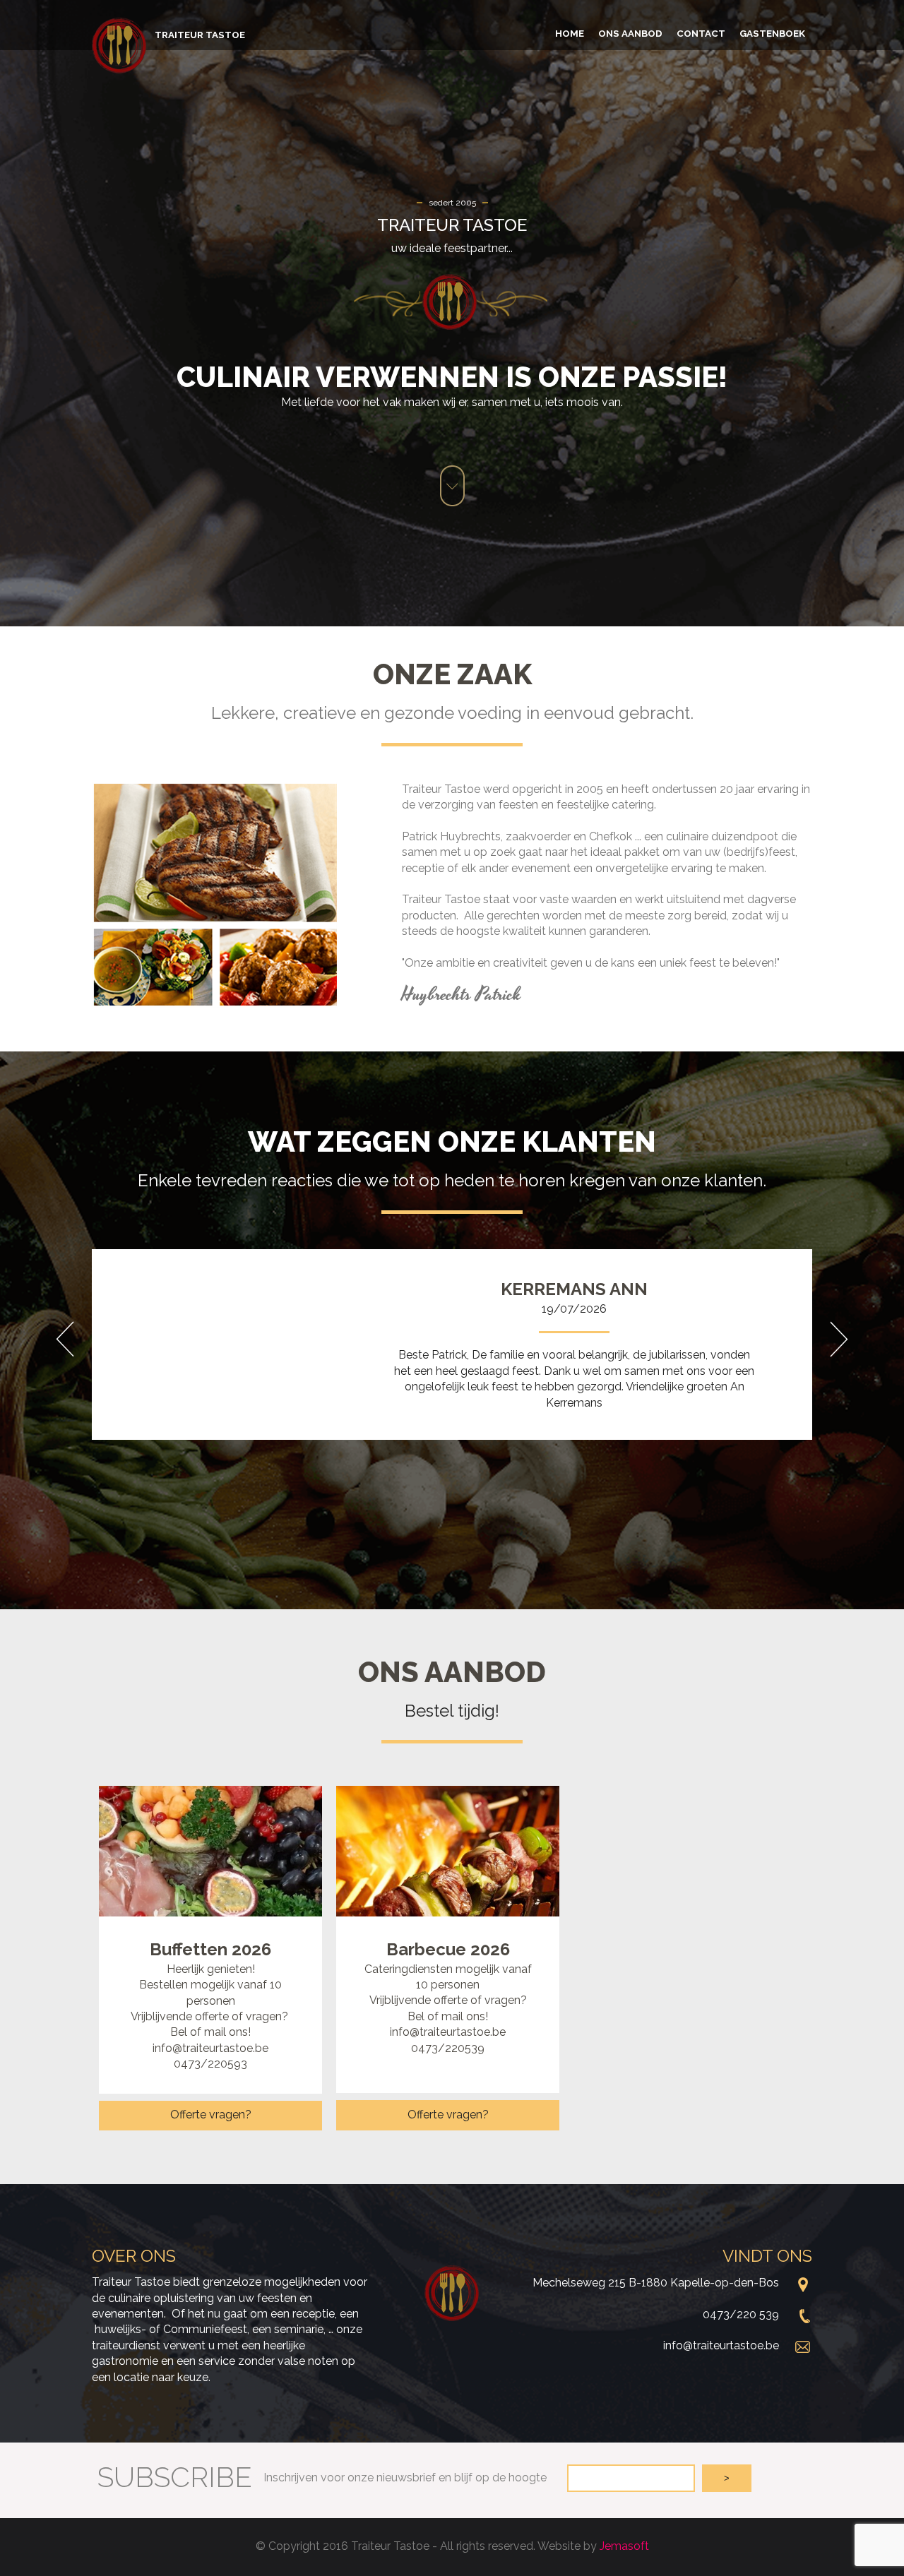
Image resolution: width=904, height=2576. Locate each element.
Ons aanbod (630, 33)
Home (570, 33)
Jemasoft (624, 2546)
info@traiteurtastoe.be (721, 2345)
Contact (701, 33)
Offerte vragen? (211, 2115)
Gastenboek (772, 33)
